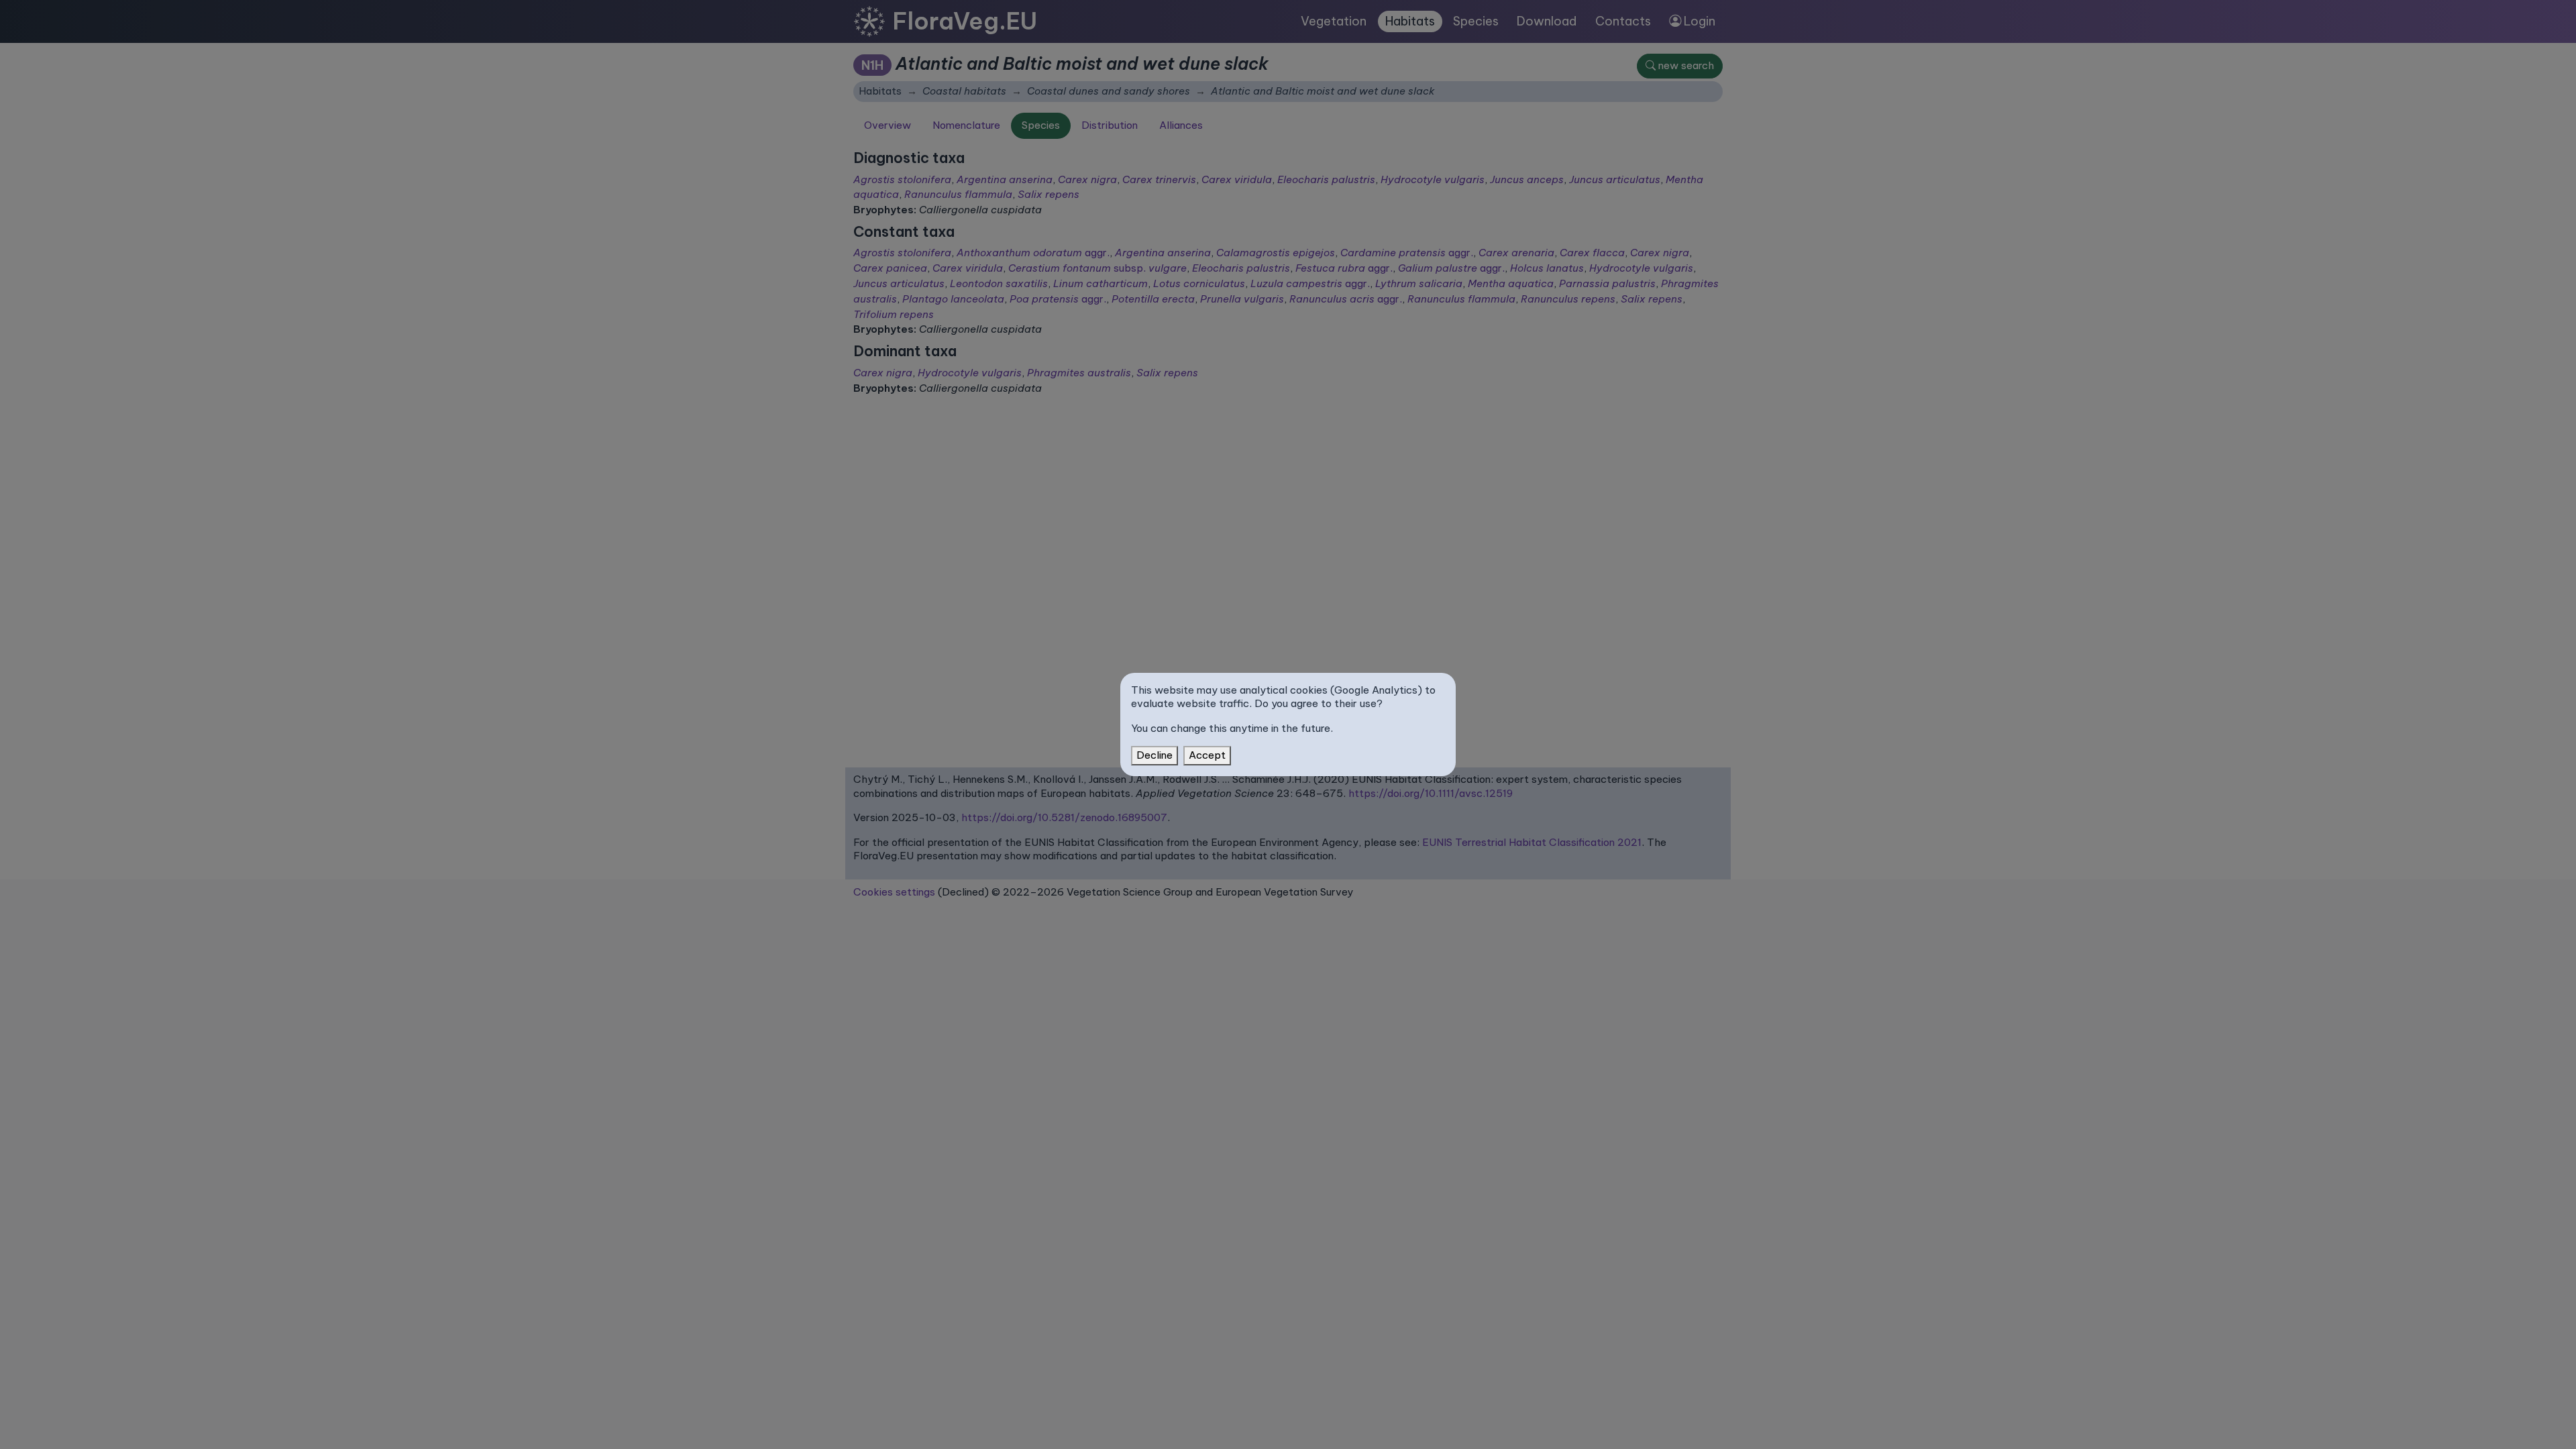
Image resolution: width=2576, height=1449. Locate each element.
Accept (1207, 755)
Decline (1155, 755)
